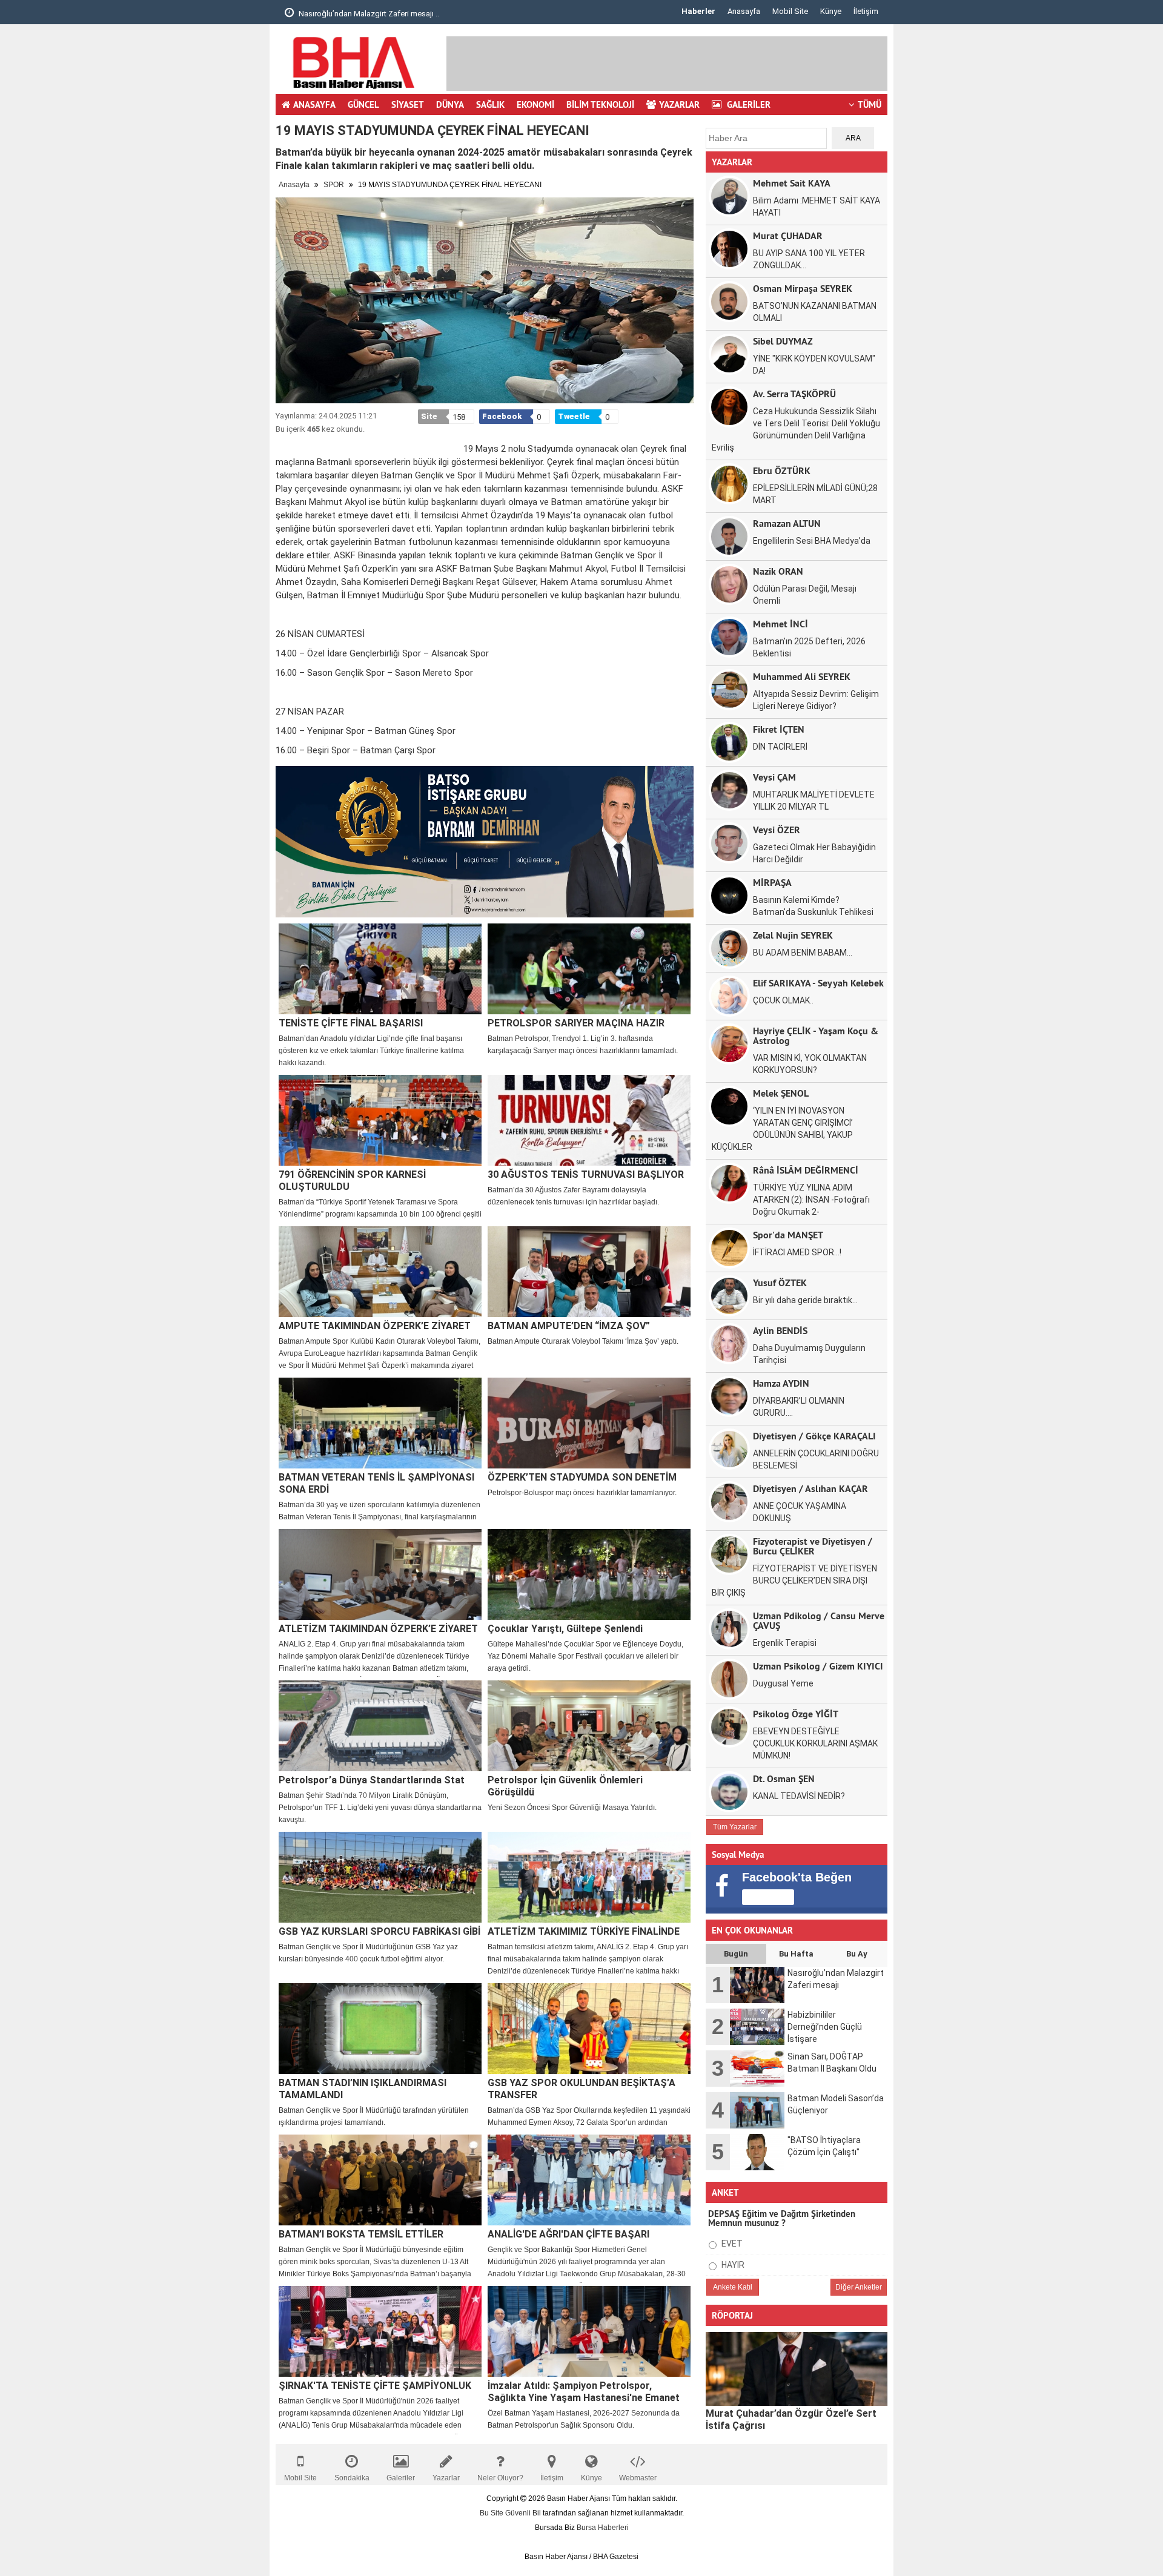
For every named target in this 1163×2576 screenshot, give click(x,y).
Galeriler (401, 2478)
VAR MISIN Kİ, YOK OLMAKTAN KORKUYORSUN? (810, 1064)
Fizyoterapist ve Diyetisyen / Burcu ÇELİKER (813, 1546)
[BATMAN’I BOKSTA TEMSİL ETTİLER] (380, 2180)
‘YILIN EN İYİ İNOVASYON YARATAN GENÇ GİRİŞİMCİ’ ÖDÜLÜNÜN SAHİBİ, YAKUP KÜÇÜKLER (782, 1129)
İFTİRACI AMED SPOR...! (797, 1252)
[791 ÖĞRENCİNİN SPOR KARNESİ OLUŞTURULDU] (380, 1120)
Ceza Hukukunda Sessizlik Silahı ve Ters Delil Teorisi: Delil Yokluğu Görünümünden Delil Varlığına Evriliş (796, 429)
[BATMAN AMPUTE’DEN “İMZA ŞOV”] (589, 1272)
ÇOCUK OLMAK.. (783, 1000)
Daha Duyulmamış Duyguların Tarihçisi (809, 1354)
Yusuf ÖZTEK (780, 1282)
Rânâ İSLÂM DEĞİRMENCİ (806, 1170)
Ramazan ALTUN (787, 523)
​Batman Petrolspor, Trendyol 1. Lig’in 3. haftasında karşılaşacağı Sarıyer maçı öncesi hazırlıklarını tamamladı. (583, 1045)
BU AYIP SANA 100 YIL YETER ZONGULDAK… (809, 259)
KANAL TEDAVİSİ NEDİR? (799, 1796)
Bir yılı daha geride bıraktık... (805, 1300)
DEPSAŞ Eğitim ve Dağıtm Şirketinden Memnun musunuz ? (782, 2218)
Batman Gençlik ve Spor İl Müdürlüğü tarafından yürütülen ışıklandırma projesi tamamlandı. (374, 2116)
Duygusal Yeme (783, 1683)
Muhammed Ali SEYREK (802, 676)
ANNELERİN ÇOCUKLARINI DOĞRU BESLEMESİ (816, 1459)
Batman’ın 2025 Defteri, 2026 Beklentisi (809, 647)
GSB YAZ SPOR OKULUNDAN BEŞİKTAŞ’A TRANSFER (581, 2089)
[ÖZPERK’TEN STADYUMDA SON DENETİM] (589, 1423)
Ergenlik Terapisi (785, 1643)
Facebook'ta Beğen (797, 1877)
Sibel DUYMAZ (783, 341)
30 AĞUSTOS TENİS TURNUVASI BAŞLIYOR (586, 1174)
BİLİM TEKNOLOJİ (600, 104)
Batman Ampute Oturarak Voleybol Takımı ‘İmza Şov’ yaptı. (583, 1341)
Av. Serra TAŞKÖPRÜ (794, 393)
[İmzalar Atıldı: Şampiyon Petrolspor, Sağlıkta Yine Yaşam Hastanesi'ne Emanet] (589, 2331)
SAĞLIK (490, 104)
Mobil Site (790, 11)
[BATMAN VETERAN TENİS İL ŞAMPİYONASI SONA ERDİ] (380, 1423)
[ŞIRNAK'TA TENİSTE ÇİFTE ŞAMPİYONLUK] (380, 2331)
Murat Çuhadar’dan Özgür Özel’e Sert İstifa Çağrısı (791, 2419)
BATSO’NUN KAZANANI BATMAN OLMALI (815, 312)
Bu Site (492, 2513)
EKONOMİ (535, 104)
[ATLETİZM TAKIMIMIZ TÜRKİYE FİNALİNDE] (589, 1877)
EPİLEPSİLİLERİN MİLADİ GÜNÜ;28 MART (815, 494)
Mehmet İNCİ (780, 623)
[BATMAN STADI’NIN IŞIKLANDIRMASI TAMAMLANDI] (380, 2029)
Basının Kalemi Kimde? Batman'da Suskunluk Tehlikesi (813, 906)
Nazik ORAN (778, 571)
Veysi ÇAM (774, 777)
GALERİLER (747, 104)
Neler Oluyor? (500, 2478)
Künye (831, 11)
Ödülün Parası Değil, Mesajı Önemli (805, 595)
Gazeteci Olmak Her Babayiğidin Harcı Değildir (814, 853)
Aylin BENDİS (780, 1330)
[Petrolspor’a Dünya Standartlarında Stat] (380, 1726)
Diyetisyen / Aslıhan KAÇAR (810, 1488)
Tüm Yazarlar (735, 1827)
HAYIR (732, 2265)
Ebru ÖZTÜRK (782, 470)
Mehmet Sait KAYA (792, 183)
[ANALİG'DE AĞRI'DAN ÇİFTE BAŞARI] (589, 2180)
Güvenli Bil (523, 2513)
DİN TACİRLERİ (780, 747)
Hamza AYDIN (781, 1383)
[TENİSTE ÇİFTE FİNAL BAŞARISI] (380, 969)
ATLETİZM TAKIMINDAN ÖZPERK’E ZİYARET (378, 1629)
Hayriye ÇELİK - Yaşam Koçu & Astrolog (816, 1035)
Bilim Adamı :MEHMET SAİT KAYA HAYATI (817, 206)
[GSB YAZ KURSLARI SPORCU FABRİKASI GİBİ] (380, 1877)
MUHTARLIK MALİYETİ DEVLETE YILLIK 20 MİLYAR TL (814, 801)
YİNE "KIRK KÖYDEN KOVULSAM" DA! (814, 365)
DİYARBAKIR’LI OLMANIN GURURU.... (799, 1407)
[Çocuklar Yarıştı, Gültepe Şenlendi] (589, 1574)
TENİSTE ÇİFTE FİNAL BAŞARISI (351, 1023)
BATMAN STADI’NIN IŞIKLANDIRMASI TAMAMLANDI (363, 2089)
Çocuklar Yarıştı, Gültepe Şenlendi (565, 1629)
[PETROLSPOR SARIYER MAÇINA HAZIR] (589, 969)
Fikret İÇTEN (779, 729)
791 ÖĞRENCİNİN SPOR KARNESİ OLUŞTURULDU (352, 1181)
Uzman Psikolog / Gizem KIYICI (818, 1666)
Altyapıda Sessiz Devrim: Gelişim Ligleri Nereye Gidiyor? (816, 700)
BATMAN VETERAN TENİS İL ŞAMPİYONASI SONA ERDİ (376, 1483)
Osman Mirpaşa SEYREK (803, 288)
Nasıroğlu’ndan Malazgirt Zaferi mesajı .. (368, 14)
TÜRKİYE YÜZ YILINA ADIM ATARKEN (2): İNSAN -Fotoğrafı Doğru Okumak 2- (811, 1200)
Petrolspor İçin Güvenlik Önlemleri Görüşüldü (565, 1786)
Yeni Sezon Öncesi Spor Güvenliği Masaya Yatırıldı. (572, 1808)
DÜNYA (450, 104)
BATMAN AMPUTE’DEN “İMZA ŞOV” (569, 1326)
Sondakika (352, 2478)
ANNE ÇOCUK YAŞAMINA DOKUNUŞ (800, 1512)
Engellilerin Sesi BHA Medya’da (812, 541)
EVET (731, 2244)
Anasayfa (744, 11)
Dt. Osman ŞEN (784, 1778)
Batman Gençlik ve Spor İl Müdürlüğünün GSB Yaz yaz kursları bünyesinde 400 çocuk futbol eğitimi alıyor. (368, 1953)
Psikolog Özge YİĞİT (796, 1713)
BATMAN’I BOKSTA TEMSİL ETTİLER (361, 2234)
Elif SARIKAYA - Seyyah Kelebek (818, 983)
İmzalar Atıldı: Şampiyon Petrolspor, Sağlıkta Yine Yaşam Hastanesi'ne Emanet (584, 2392)
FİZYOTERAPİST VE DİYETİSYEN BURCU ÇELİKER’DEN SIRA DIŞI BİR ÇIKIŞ (794, 1580)
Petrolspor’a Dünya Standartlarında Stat (372, 1780)
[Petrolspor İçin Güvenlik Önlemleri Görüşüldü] (589, 1726)
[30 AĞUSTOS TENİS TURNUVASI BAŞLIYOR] (589, 1120)
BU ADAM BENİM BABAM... (803, 953)
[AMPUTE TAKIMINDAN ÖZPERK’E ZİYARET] (380, 1272)
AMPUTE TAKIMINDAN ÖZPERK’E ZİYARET (375, 1326)
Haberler (698, 11)
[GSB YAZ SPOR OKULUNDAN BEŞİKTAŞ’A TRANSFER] (589, 2029)
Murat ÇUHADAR (788, 235)
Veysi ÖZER (777, 829)
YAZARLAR (679, 104)
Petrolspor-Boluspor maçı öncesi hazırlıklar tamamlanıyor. (582, 1493)
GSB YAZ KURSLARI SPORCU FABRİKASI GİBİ (379, 1931)
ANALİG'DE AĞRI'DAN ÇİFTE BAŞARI (568, 2234)
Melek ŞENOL (781, 1093)
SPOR (335, 185)
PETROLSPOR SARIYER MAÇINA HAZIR (576, 1023)
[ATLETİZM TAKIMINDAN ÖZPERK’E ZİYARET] (380, 1574)
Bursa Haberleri (603, 2528)
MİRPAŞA (772, 882)
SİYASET (408, 104)
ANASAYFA (314, 104)
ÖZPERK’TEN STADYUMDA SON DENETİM (582, 1477)
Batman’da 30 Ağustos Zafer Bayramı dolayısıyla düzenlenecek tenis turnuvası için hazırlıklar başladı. (573, 1196)
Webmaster (638, 2478)
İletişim (866, 11)
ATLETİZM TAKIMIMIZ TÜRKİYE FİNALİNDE (584, 1931)
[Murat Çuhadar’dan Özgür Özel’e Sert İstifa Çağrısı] (797, 2369)
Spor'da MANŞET (788, 1234)
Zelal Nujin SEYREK (793, 935)
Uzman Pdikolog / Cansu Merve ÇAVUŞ (819, 1620)
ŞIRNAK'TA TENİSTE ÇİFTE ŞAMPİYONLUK (375, 2386)
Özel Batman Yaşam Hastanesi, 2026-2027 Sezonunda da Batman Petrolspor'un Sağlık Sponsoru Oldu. (584, 2419)
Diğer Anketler (859, 2287)
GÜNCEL (363, 104)
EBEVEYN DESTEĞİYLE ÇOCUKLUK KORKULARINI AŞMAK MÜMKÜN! (815, 1743)
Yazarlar (446, 2478)
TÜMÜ (870, 104)
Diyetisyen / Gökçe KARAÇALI (814, 1435)
